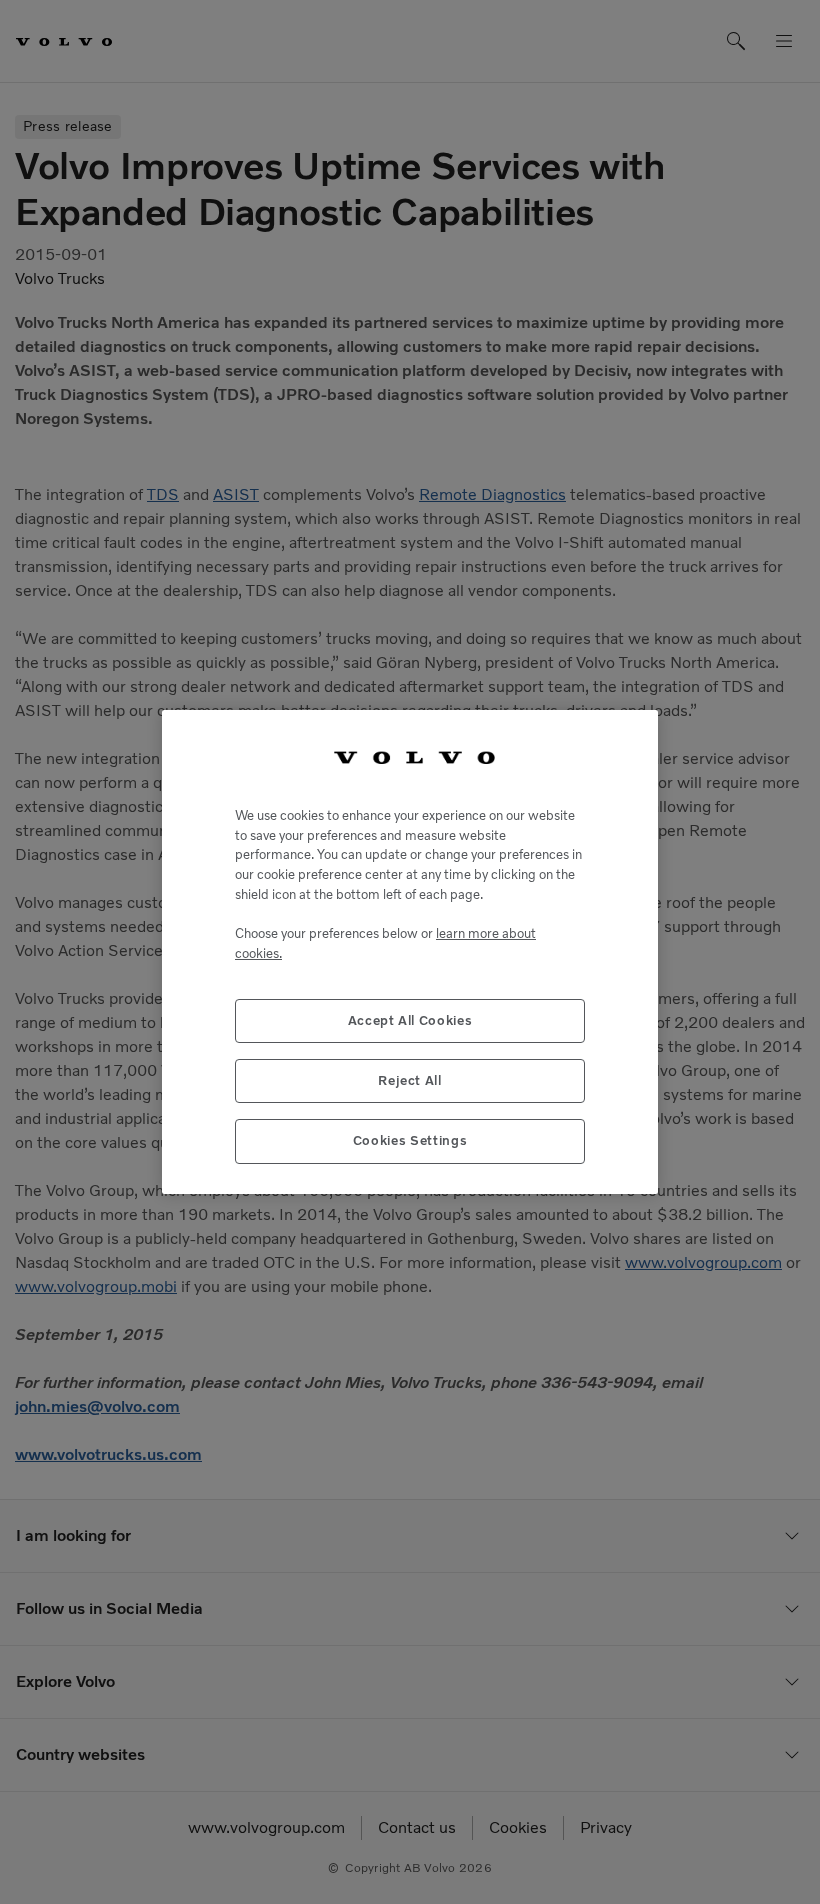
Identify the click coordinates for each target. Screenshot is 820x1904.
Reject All (410, 1080)
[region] (410, 951)
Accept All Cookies (410, 1020)
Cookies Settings (410, 1140)
